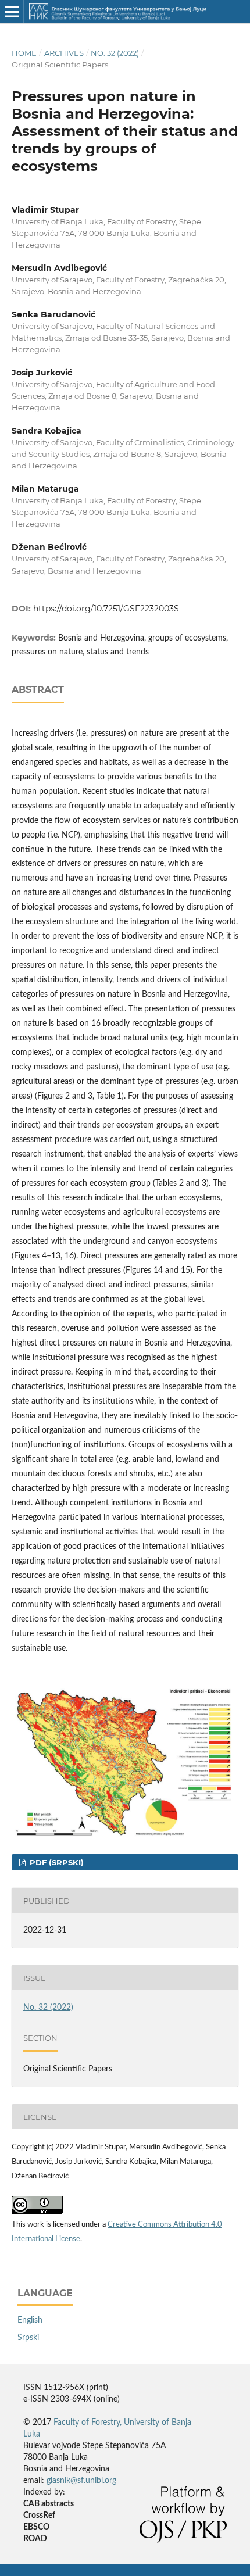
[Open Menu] (12, 12)
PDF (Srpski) (56, 1862)
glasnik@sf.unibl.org (81, 2481)
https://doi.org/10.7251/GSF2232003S (106, 609)
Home (24, 53)
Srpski (28, 2338)
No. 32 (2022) (115, 53)
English (30, 2320)
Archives (64, 53)
